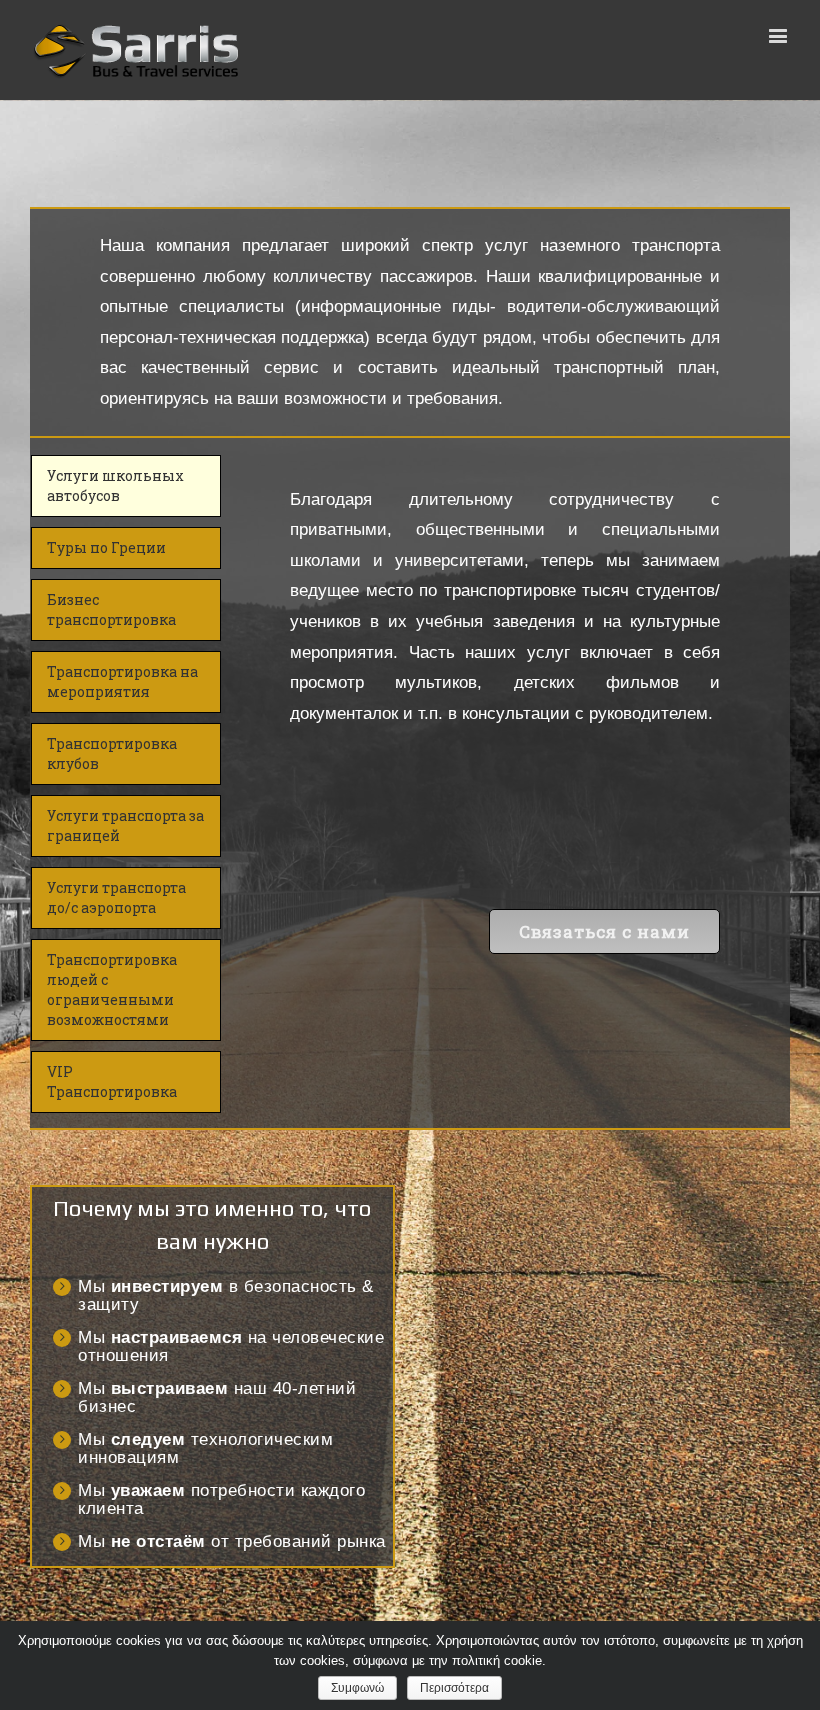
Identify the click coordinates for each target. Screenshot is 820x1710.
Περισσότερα (454, 1688)
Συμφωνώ (357, 1688)
